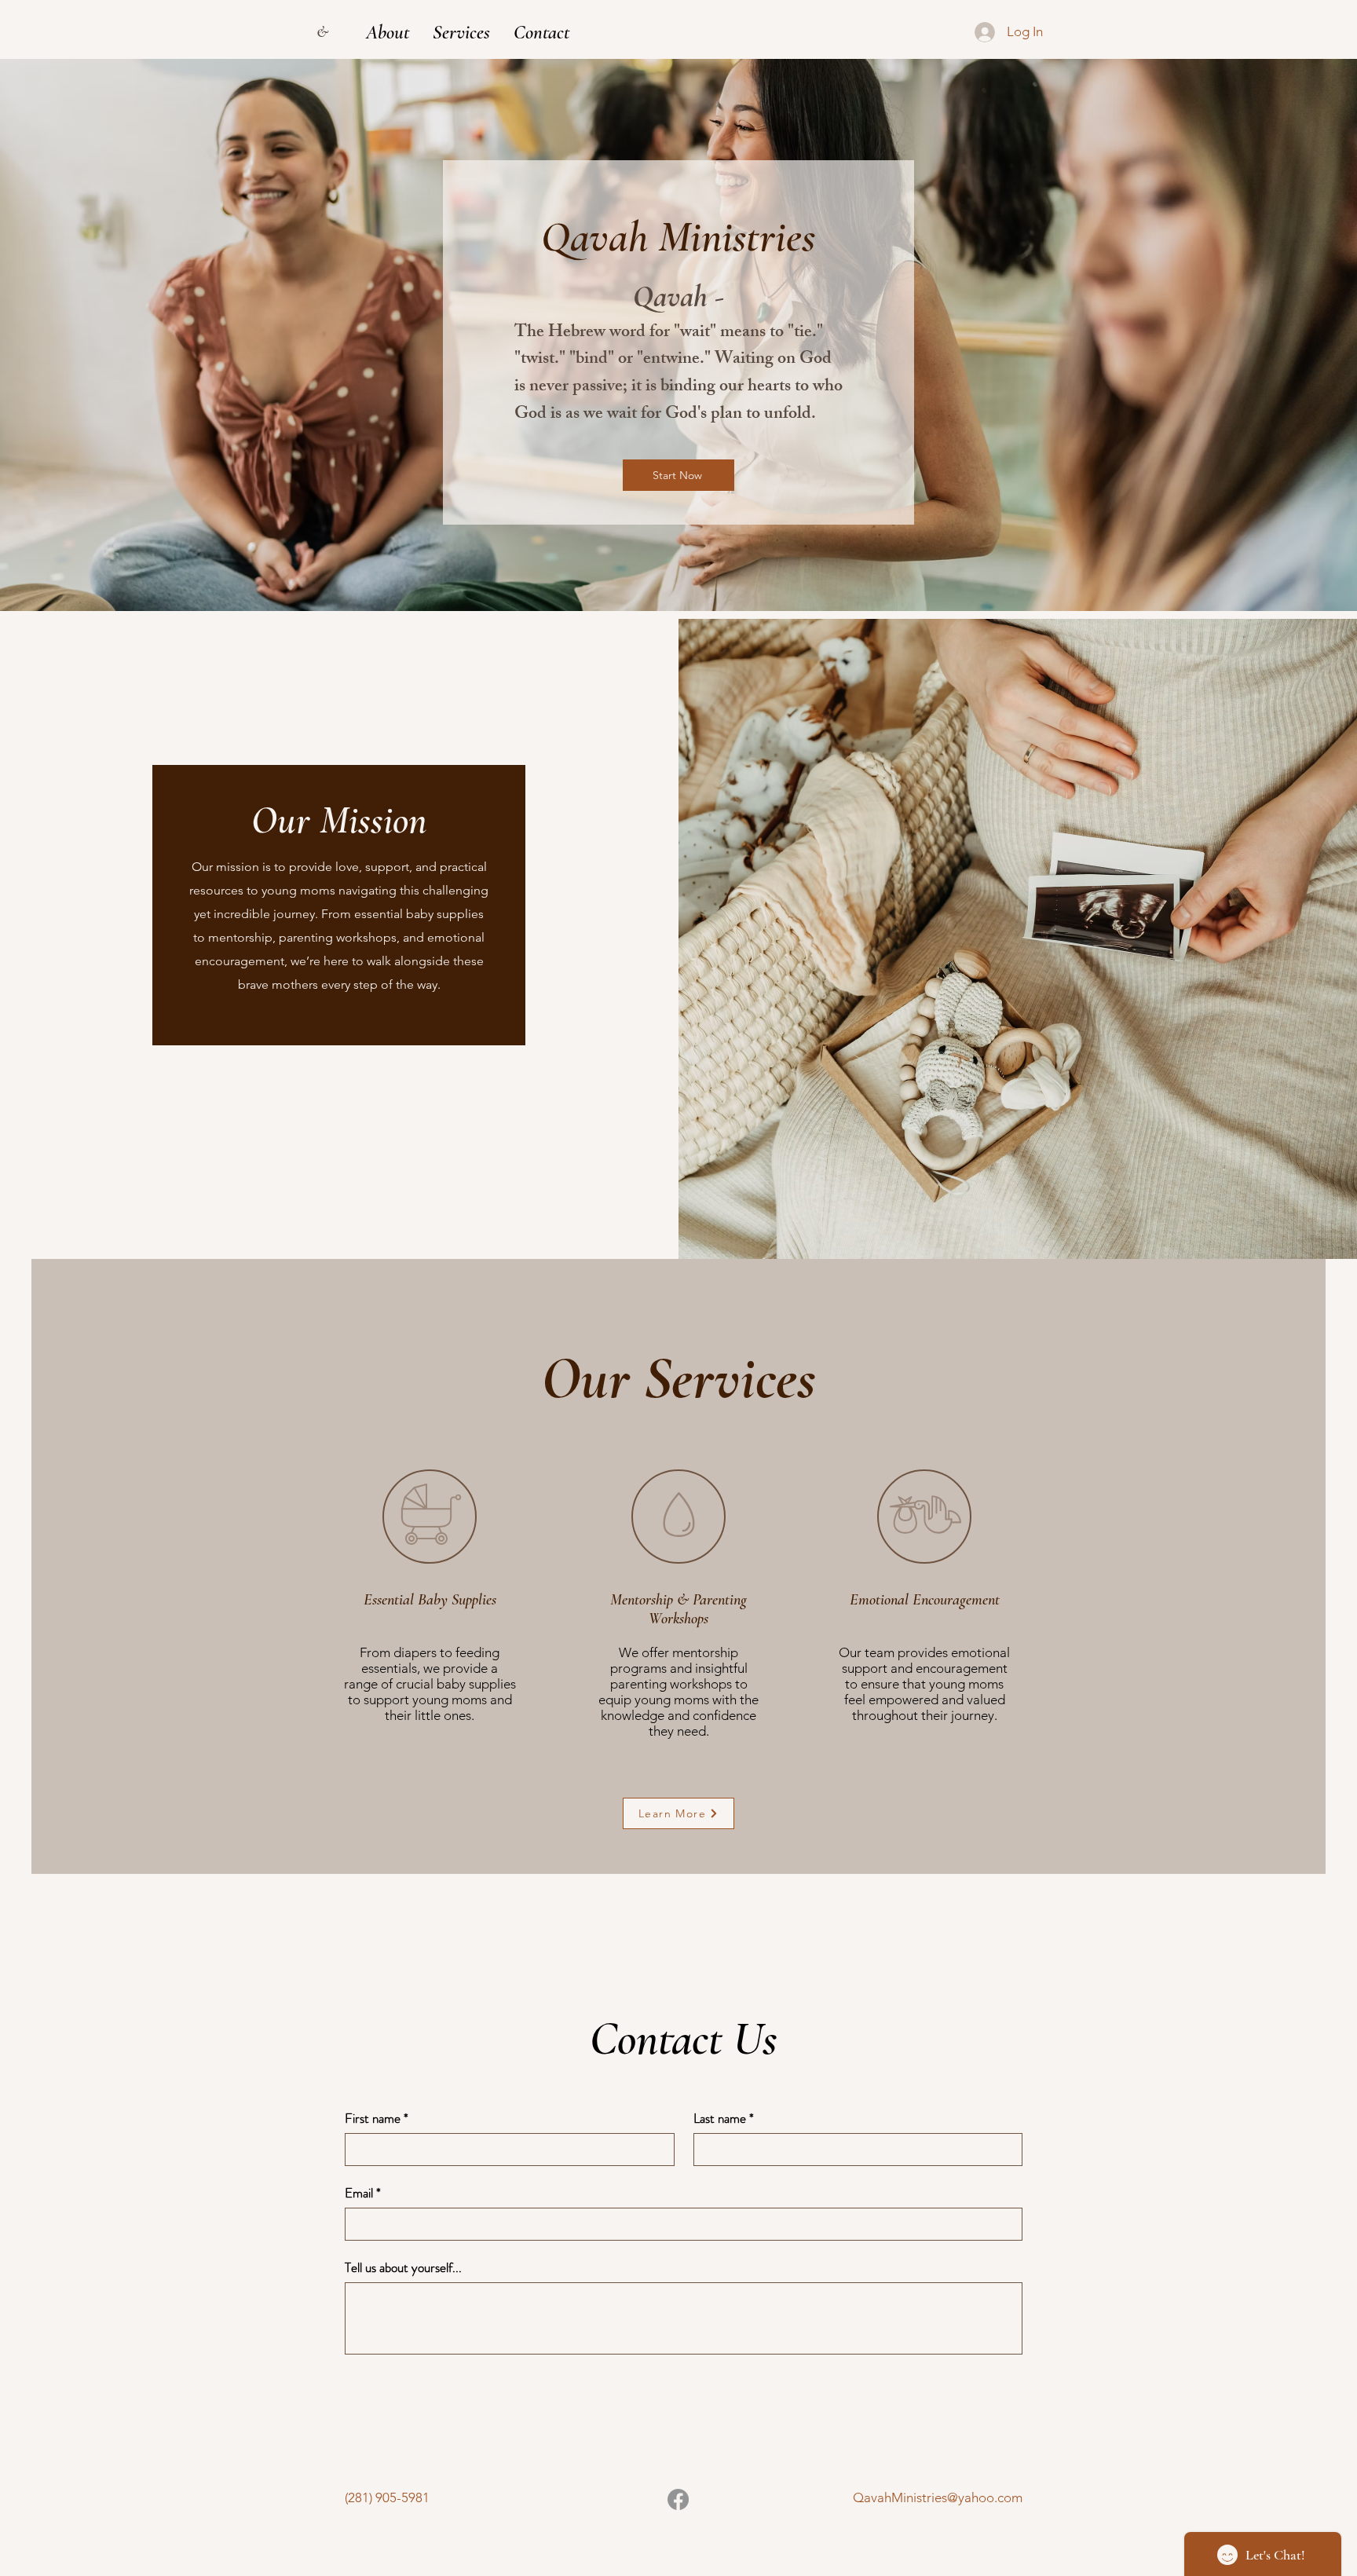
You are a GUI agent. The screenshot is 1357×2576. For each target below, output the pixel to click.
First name (377, 2119)
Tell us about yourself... (403, 2268)
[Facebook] (678, 2499)
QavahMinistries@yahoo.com (938, 2497)
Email (363, 2193)
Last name (724, 2119)
